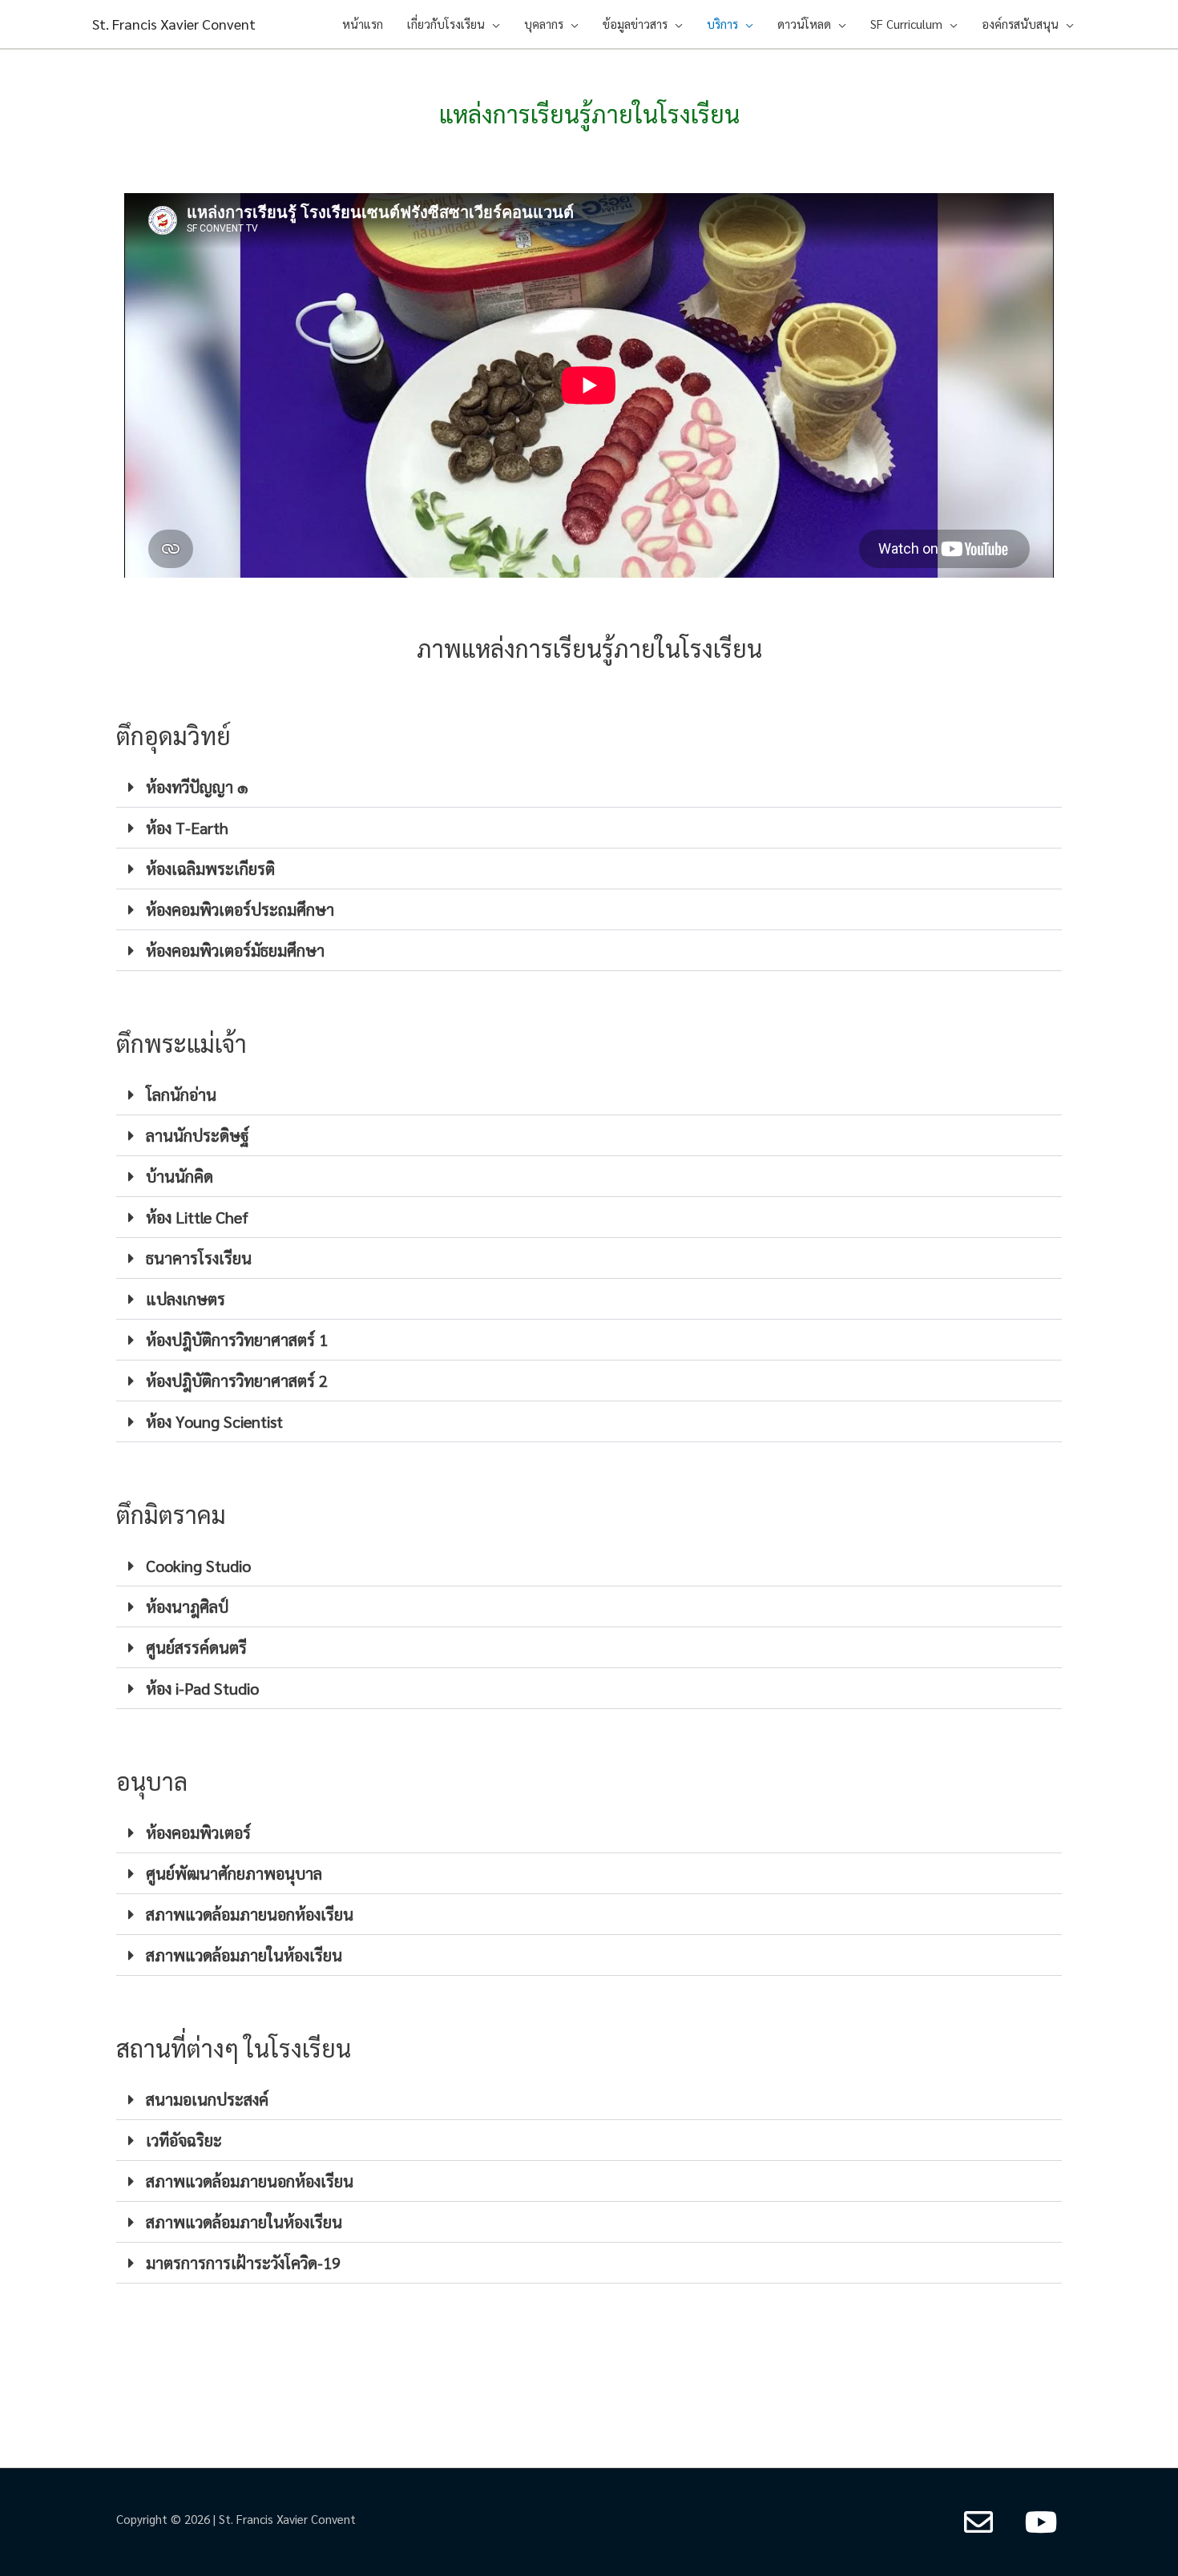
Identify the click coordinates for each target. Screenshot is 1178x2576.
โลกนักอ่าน (181, 1094)
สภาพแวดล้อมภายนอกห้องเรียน (250, 1914)
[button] (589, 787)
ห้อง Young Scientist (214, 1421)
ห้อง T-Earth (187, 828)
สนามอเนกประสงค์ (207, 2099)
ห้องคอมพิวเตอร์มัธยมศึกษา (235, 950)
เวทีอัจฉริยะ (184, 2140)
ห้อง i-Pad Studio (202, 1688)
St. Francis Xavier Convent (174, 24)
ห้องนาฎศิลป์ (187, 1606)
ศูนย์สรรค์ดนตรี (196, 1647)
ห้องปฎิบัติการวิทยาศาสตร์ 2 (237, 1381)
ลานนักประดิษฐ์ (198, 1135)
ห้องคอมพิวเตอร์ (198, 1832)
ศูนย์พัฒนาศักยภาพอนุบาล (234, 1873)
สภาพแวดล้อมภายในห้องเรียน (244, 1955)
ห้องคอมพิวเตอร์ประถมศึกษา (240, 909)
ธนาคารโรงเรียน (199, 1258)
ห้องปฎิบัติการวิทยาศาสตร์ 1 (237, 1340)
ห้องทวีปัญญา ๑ (197, 787)
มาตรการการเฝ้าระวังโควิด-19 (243, 2263)
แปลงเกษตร (186, 1299)
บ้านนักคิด (180, 1176)
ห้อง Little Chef (197, 1217)
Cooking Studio (198, 1566)
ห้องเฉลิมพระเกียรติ (210, 869)
